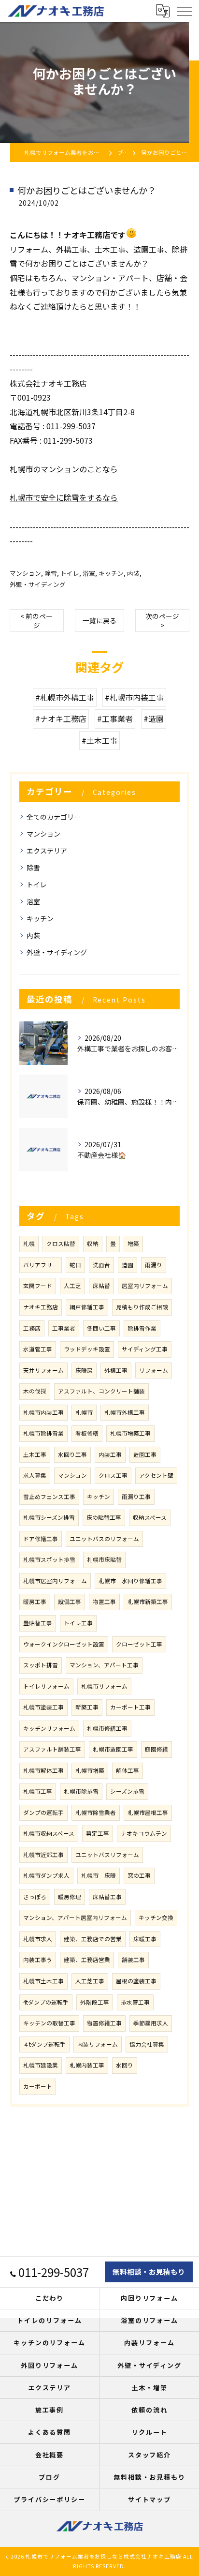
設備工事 (70, 1602)
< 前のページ (36, 621)
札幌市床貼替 (104, 1559)
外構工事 (116, 1370)
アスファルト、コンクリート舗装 (101, 1391)
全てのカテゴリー (54, 817)
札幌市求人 (38, 1939)
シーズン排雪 (127, 1791)
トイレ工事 (78, 1623)
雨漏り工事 (136, 1497)
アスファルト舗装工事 (52, 1749)
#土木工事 (99, 740)
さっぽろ (35, 1897)
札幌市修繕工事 (107, 1728)
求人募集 (35, 1475)
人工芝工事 (90, 1981)
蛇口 (75, 1265)
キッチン (111, 573)
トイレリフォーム (46, 1686)
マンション (25, 573)
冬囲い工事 (101, 1328)
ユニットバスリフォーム (107, 1855)
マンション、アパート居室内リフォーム (75, 1917)
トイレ (70, 573)
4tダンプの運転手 (46, 2002)
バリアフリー (41, 1265)
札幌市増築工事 (130, 1433)
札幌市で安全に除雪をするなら (64, 497)
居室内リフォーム (145, 1286)
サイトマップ (150, 2499)
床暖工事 (145, 1939)
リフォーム (154, 1370)
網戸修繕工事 (87, 1307)
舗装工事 (133, 1960)
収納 (93, 1243)
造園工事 (145, 1454)
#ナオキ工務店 (61, 719)
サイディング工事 (145, 1349)
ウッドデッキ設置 (87, 1349)
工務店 (32, 1328)
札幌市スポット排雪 (49, 1559)
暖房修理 (70, 1897)
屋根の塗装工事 (136, 1981)
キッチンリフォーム (49, 1728)
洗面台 (101, 1265)
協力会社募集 (147, 2044)
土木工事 (35, 1454)
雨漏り (154, 1265)
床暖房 (84, 1370)
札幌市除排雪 (81, 1791)
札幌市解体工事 (43, 1770)
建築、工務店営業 (87, 1960)
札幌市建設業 (41, 2065)
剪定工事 (98, 1833)
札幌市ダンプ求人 (46, 1875)
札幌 (29, 1243)
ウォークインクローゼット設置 (64, 1644)
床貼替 (101, 1286)
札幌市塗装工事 (43, 1707)
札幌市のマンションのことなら (64, 469)
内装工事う (38, 1960)
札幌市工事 (38, 1791)
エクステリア (47, 851)
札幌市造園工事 (113, 1749)
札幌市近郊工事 (43, 1855)
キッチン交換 (156, 1917)
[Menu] (184, 11)
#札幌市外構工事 (65, 697)
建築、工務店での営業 (93, 1939)
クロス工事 (113, 1475)
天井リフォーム (43, 1370)
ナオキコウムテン (144, 1833)
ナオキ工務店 (41, 1307)
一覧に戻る (99, 620)
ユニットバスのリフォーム (104, 1539)
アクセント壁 (156, 1475)
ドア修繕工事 (41, 1539)
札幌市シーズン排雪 (49, 1517)
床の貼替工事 (104, 1517)
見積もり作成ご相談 (142, 1307)
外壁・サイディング (38, 584)
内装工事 (110, 1454)
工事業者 (64, 1328)
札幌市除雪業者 (96, 1812)
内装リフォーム (98, 2044)
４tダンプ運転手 (44, 2044)
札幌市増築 (90, 1770)
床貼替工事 (107, 1897)
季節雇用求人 (151, 2023)
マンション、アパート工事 (104, 1665)
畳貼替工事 (38, 1623)
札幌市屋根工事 (148, 1812)
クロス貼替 (61, 1243)
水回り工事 (72, 1454)
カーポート (38, 2086)
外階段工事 (95, 2002)
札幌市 (84, 1412)
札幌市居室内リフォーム (55, 1581)
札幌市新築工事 (148, 1602)
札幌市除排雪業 (43, 1433)
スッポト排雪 (41, 1665)
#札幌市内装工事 (134, 697)
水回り (125, 2065)
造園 (128, 1265)
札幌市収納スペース (49, 1833)
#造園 (154, 719)
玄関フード (38, 1286)
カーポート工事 (130, 1707)
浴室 (89, 573)
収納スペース (150, 1517)
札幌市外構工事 (125, 1412)
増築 (133, 1243)
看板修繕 (87, 1433)
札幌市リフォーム (104, 1686)
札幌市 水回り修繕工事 (130, 1581)
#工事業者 (115, 719)
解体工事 (128, 1770)
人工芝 (72, 1286)
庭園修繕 (156, 1749)
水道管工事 (38, 1349)
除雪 (51, 573)
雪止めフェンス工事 (49, 1497)
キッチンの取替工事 (49, 2023)
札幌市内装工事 (43, 1412)
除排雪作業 (142, 1328)
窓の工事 (139, 1875)
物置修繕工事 (104, 2023)
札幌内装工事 (87, 2065)
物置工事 (104, 1602)
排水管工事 (135, 2002)
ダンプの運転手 (43, 1812)
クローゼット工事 (139, 1644)
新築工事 (87, 1707)
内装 (133, 573)
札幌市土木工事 (43, 1981)
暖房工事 (35, 1602)
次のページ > (162, 621)
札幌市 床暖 (99, 1875)
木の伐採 (35, 1391)
